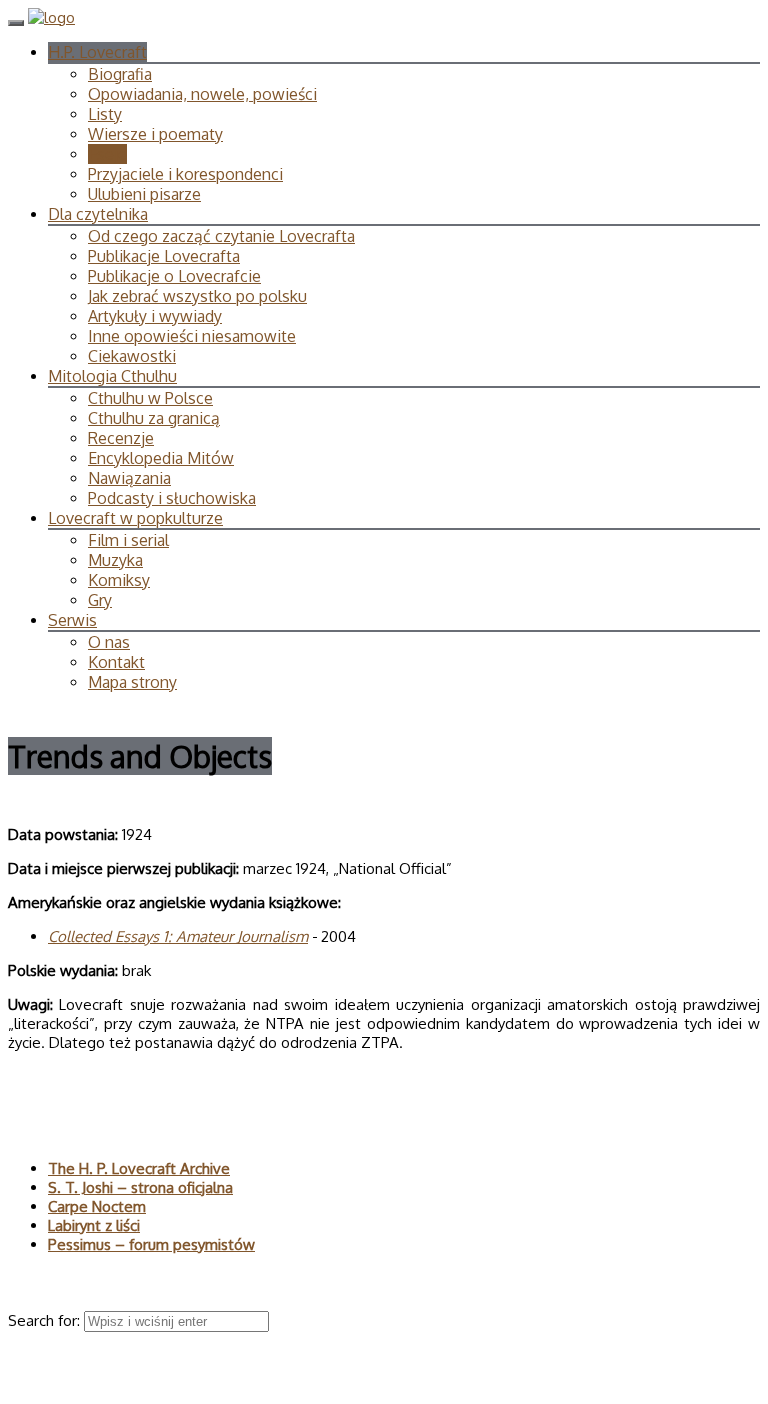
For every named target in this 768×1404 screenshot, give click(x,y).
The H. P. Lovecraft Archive (139, 1168)
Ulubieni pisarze (144, 194)
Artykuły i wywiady (155, 316)
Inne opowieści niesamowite (192, 336)
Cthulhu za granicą (154, 418)
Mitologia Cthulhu (112, 376)
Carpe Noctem (97, 1206)
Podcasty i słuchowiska (172, 498)
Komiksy (119, 580)
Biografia (120, 74)
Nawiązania (129, 478)
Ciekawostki (132, 356)
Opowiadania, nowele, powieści (202, 94)
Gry (100, 600)
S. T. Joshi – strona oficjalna (140, 1187)
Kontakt (116, 662)
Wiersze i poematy (155, 134)
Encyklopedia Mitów (161, 458)
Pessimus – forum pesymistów (151, 1244)
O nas (109, 642)
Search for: (46, 1320)
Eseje (107, 154)
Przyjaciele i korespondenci (185, 174)
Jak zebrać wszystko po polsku (197, 296)
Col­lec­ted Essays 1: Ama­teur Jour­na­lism (178, 936)
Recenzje (121, 438)
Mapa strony (132, 682)
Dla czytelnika (98, 214)
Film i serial (128, 540)
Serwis (72, 620)
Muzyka (115, 560)
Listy (105, 114)
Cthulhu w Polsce (150, 398)
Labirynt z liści (94, 1225)
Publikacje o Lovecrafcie (174, 276)
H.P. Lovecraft (97, 52)
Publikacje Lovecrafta (164, 256)
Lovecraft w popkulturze (135, 518)
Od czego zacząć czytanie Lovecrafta (221, 236)
